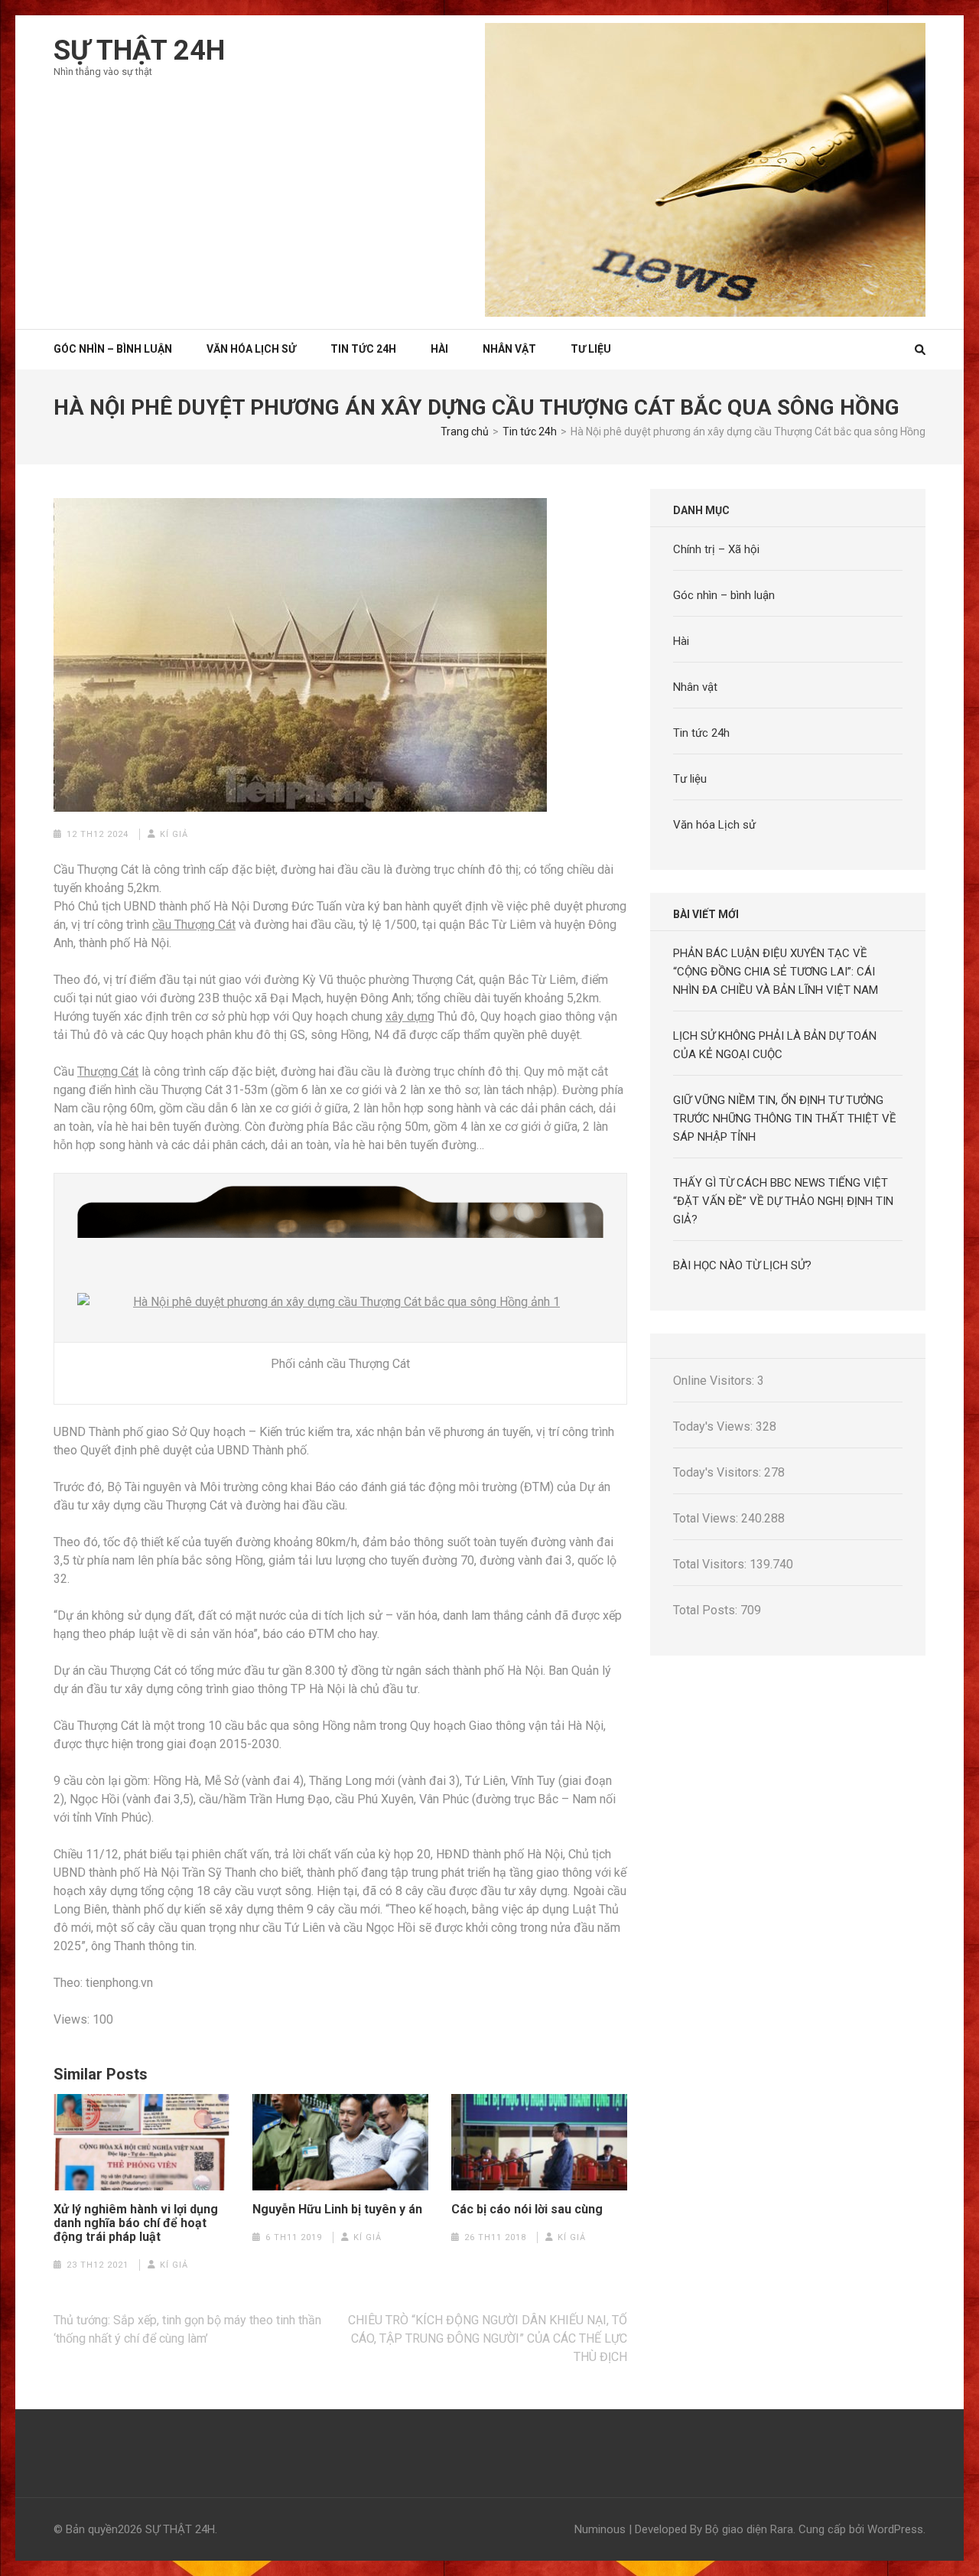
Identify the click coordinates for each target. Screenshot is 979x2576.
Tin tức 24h (363, 349)
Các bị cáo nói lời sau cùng (527, 2210)
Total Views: (707, 1518)
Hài (439, 349)
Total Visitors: (711, 1564)
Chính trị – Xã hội (716, 549)
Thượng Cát (108, 1071)
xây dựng (410, 1016)
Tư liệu (591, 349)
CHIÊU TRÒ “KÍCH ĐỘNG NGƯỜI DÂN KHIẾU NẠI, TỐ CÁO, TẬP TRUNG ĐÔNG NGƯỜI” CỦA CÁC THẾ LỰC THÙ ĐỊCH (488, 2338)
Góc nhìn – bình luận (724, 595)
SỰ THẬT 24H (139, 50)
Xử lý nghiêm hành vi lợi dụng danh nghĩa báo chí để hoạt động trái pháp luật (136, 2223)
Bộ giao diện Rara (749, 2529)
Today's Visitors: (719, 1472)
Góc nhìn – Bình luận (113, 349)
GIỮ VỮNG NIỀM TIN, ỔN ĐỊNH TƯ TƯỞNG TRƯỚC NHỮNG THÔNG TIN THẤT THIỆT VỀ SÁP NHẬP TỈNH (785, 1119)
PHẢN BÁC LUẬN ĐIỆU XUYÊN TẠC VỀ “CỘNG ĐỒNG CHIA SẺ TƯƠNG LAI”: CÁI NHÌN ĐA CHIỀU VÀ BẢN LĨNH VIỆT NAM (776, 972)
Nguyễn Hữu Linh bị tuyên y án (337, 2210)
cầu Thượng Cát (194, 925)
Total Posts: (707, 1610)
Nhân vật (509, 349)
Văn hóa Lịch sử (251, 349)
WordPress (895, 2529)
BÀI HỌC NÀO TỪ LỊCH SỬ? (742, 1265)
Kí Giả (174, 834)
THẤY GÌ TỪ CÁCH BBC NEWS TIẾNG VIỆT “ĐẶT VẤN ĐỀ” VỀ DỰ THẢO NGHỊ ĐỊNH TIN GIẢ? (783, 1201)
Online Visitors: (715, 1381)
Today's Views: (714, 1426)
